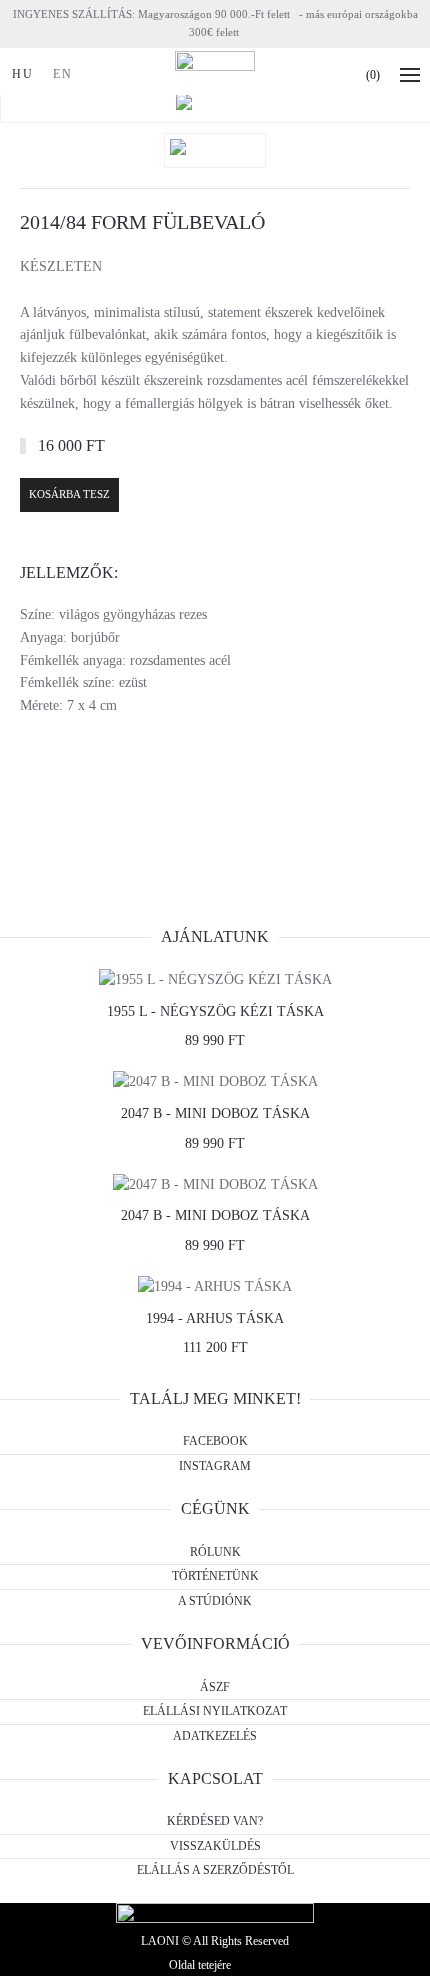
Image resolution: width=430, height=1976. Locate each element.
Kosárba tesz (69, 494)
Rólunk (215, 1552)
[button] (415, 75)
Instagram (215, 1466)
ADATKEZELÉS (215, 1736)
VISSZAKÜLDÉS (215, 1846)
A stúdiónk (215, 1601)
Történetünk (215, 1576)
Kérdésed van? (215, 1821)
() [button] (373, 75)
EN (63, 74)
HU (23, 74)
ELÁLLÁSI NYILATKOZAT (215, 1711)
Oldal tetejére (200, 1965)
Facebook (215, 1441)
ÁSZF (215, 1687)
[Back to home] (215, 75)
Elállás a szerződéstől (215, 1870)
